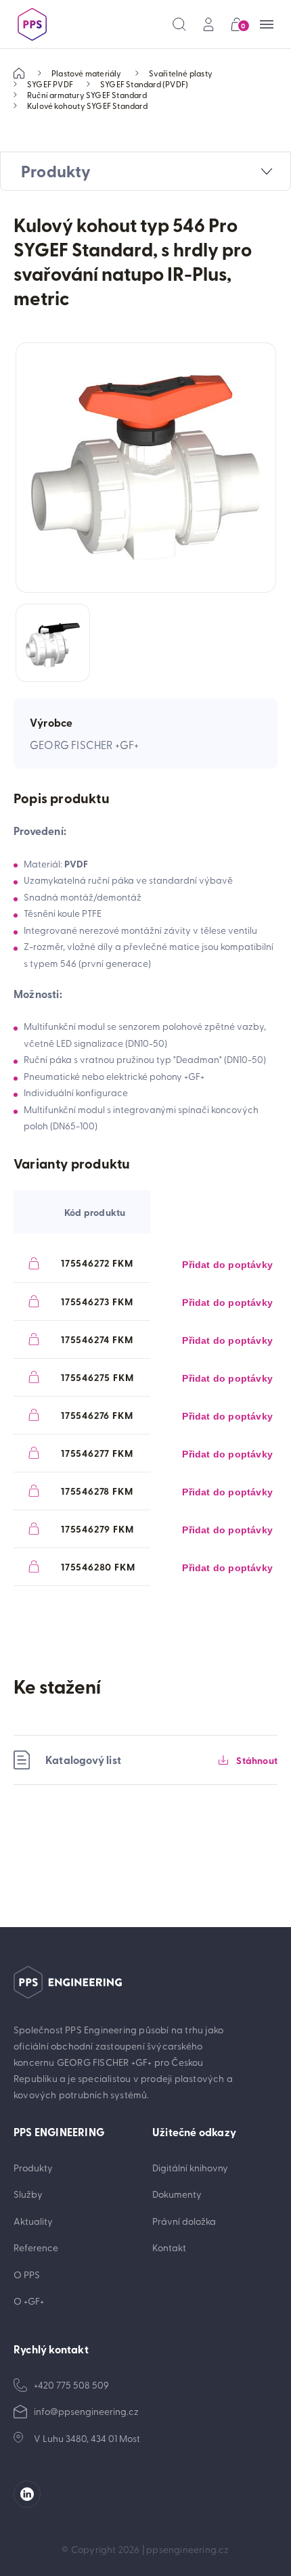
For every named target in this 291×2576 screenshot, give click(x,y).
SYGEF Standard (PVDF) (144, 84)
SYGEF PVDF (50, 84)
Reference (36, 2247)
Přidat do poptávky (227, 1265)
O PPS (27, 2275)
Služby (28, 2194)
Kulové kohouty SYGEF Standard (87, 106)
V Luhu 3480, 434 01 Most (87, 2438)
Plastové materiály (87, 73)
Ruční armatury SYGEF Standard (87, 95)
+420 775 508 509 (71, 2385)
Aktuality (33, 2221)
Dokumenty (177, 2194)
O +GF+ (29, 2301)
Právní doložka (184, 2221)
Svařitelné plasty (181, 73)
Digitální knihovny (190, 2168)
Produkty (33, 2168)
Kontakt (169, 2247)
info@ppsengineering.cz (86, 2411)
